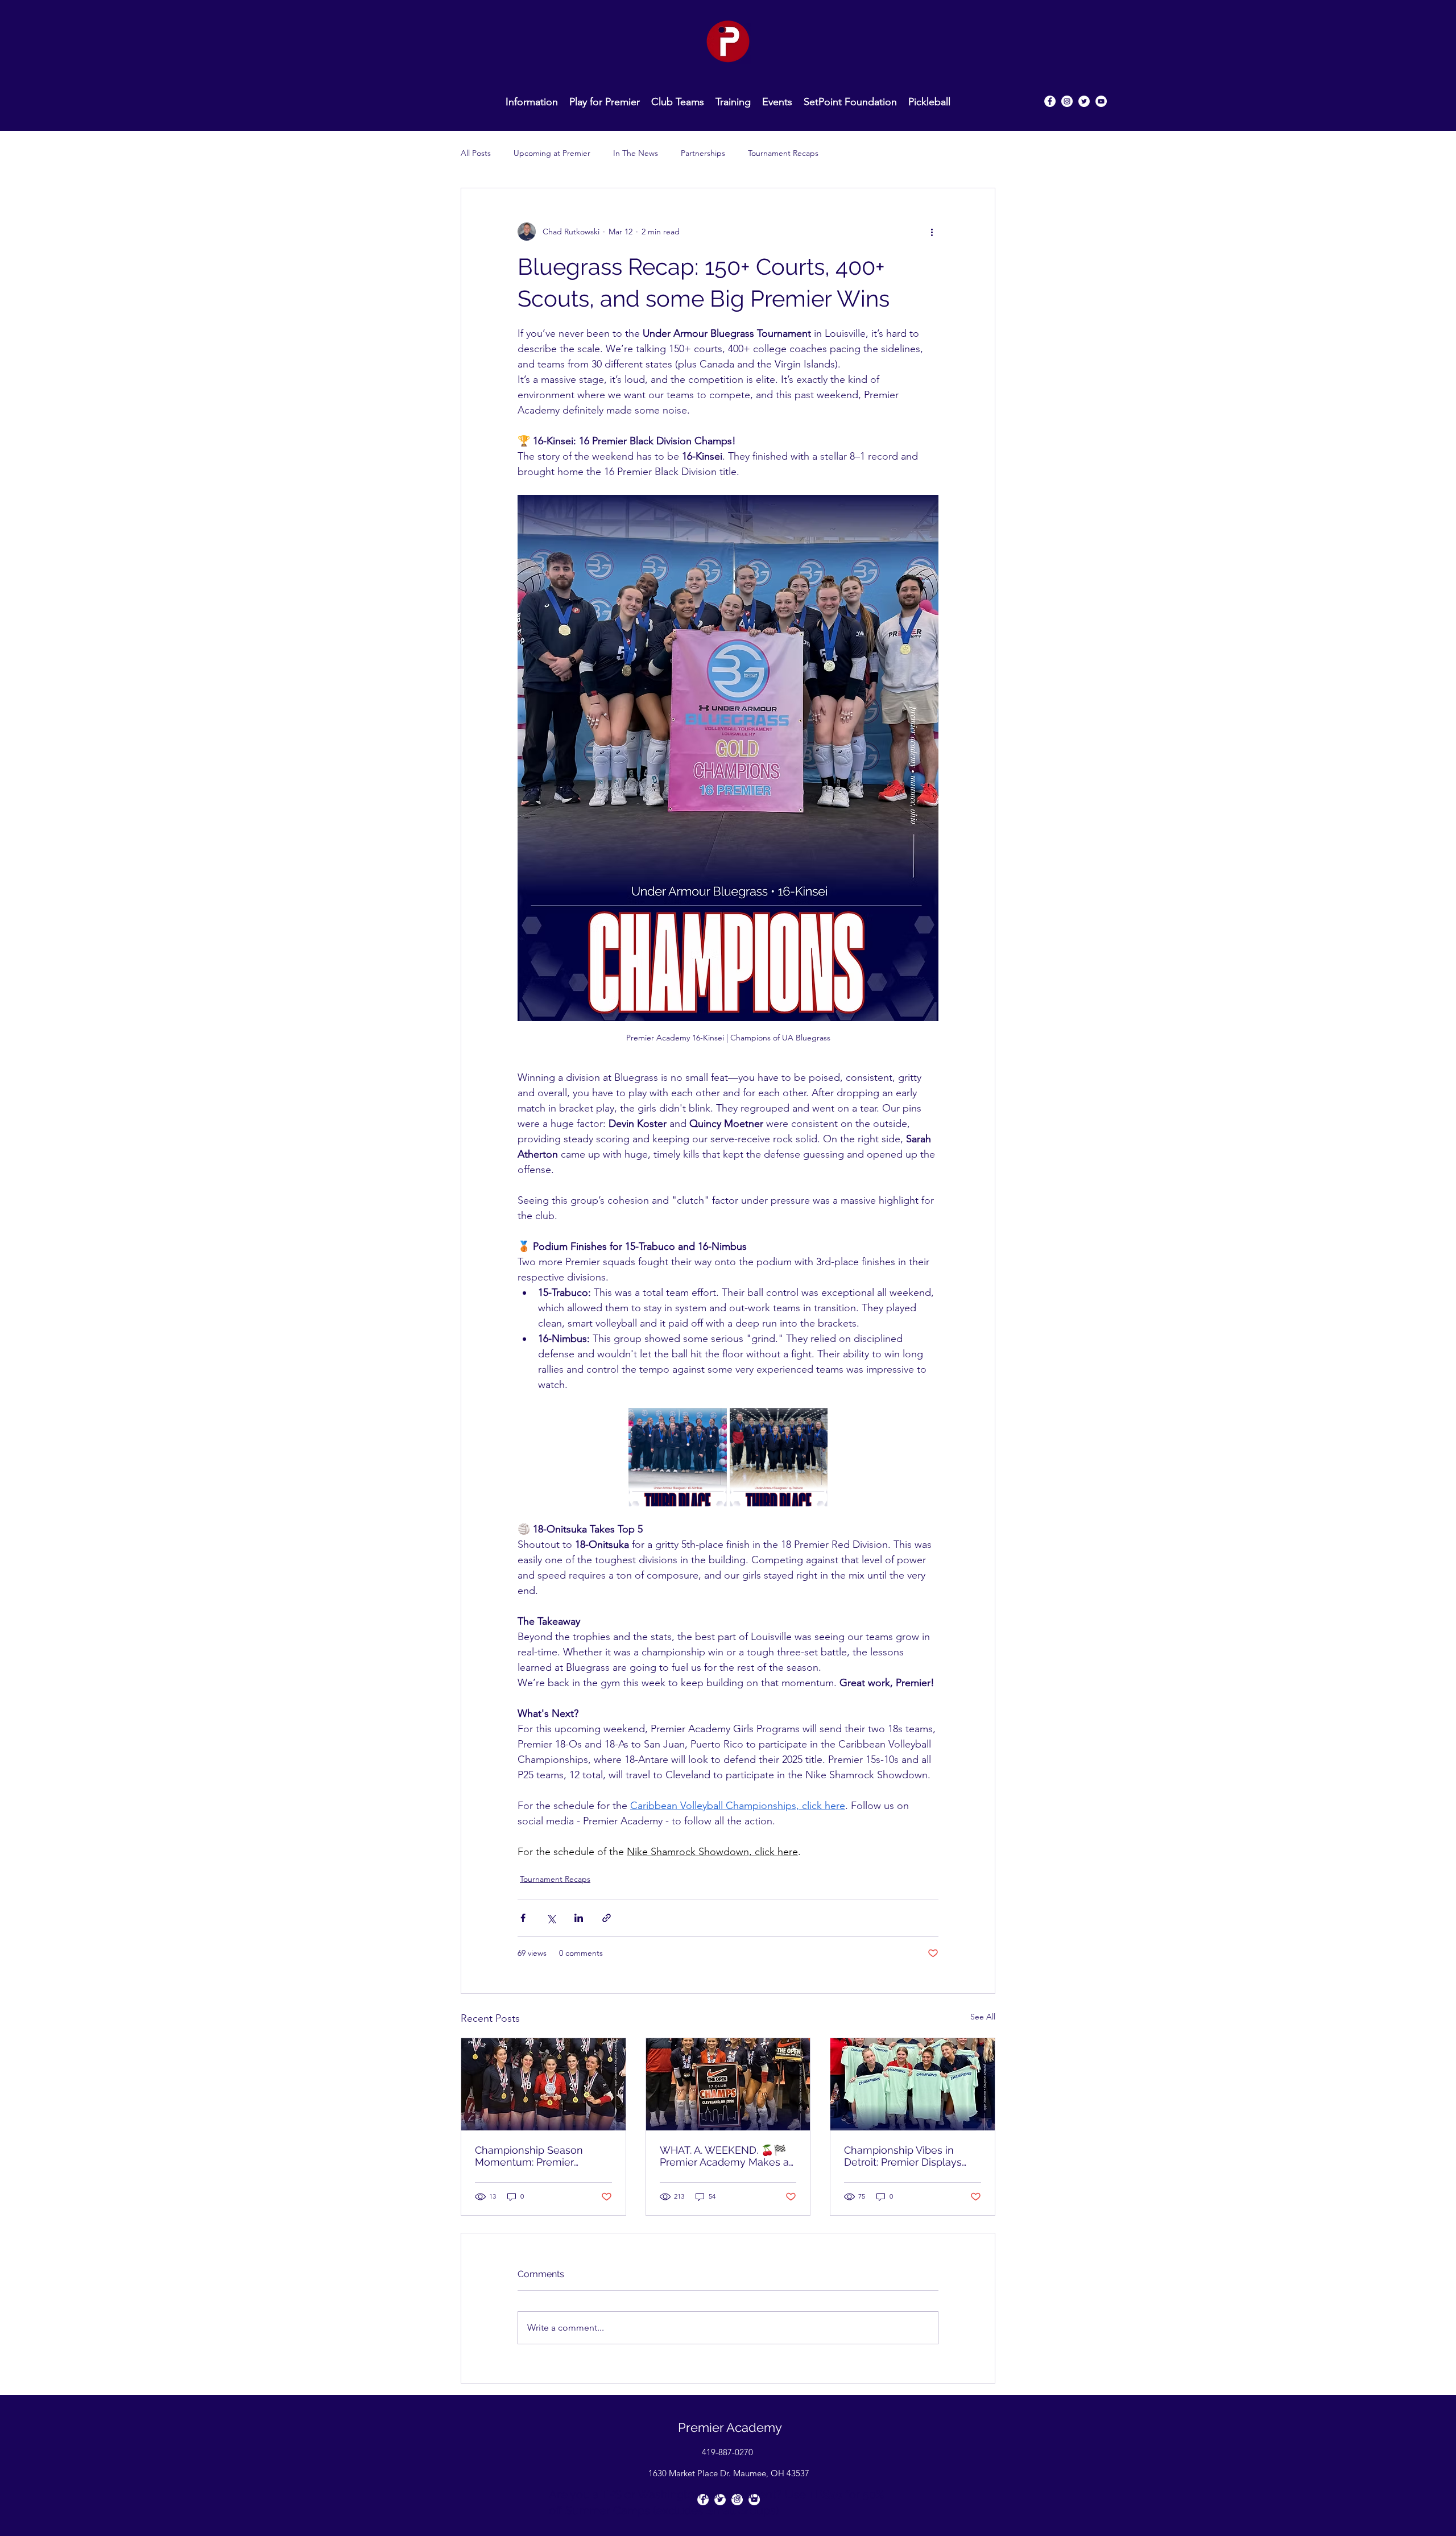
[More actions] (932, 232)
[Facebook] (1050, 101)
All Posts (476, 153)
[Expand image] (678, 1457)
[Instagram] (1067, 101)
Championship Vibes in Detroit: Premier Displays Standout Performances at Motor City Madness (907, 2156)
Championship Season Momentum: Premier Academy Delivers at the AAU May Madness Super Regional (536, 2156)
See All (983, 2017)
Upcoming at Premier (552, 153)
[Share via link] (607, 1918)
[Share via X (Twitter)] (551, 1918)
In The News (636, 153)
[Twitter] (1084, 101)
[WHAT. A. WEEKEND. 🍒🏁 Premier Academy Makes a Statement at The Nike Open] (728, 2084)
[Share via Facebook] (523, 1918)
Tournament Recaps (783, 153)
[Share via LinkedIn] (579, 1918)
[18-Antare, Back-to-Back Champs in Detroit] (913, 2084)
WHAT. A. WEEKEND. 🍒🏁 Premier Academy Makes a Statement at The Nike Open (724, 2156)
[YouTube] (1101, 101)
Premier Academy (730, 2427)
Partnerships (703, 153)
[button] (678, 101)
